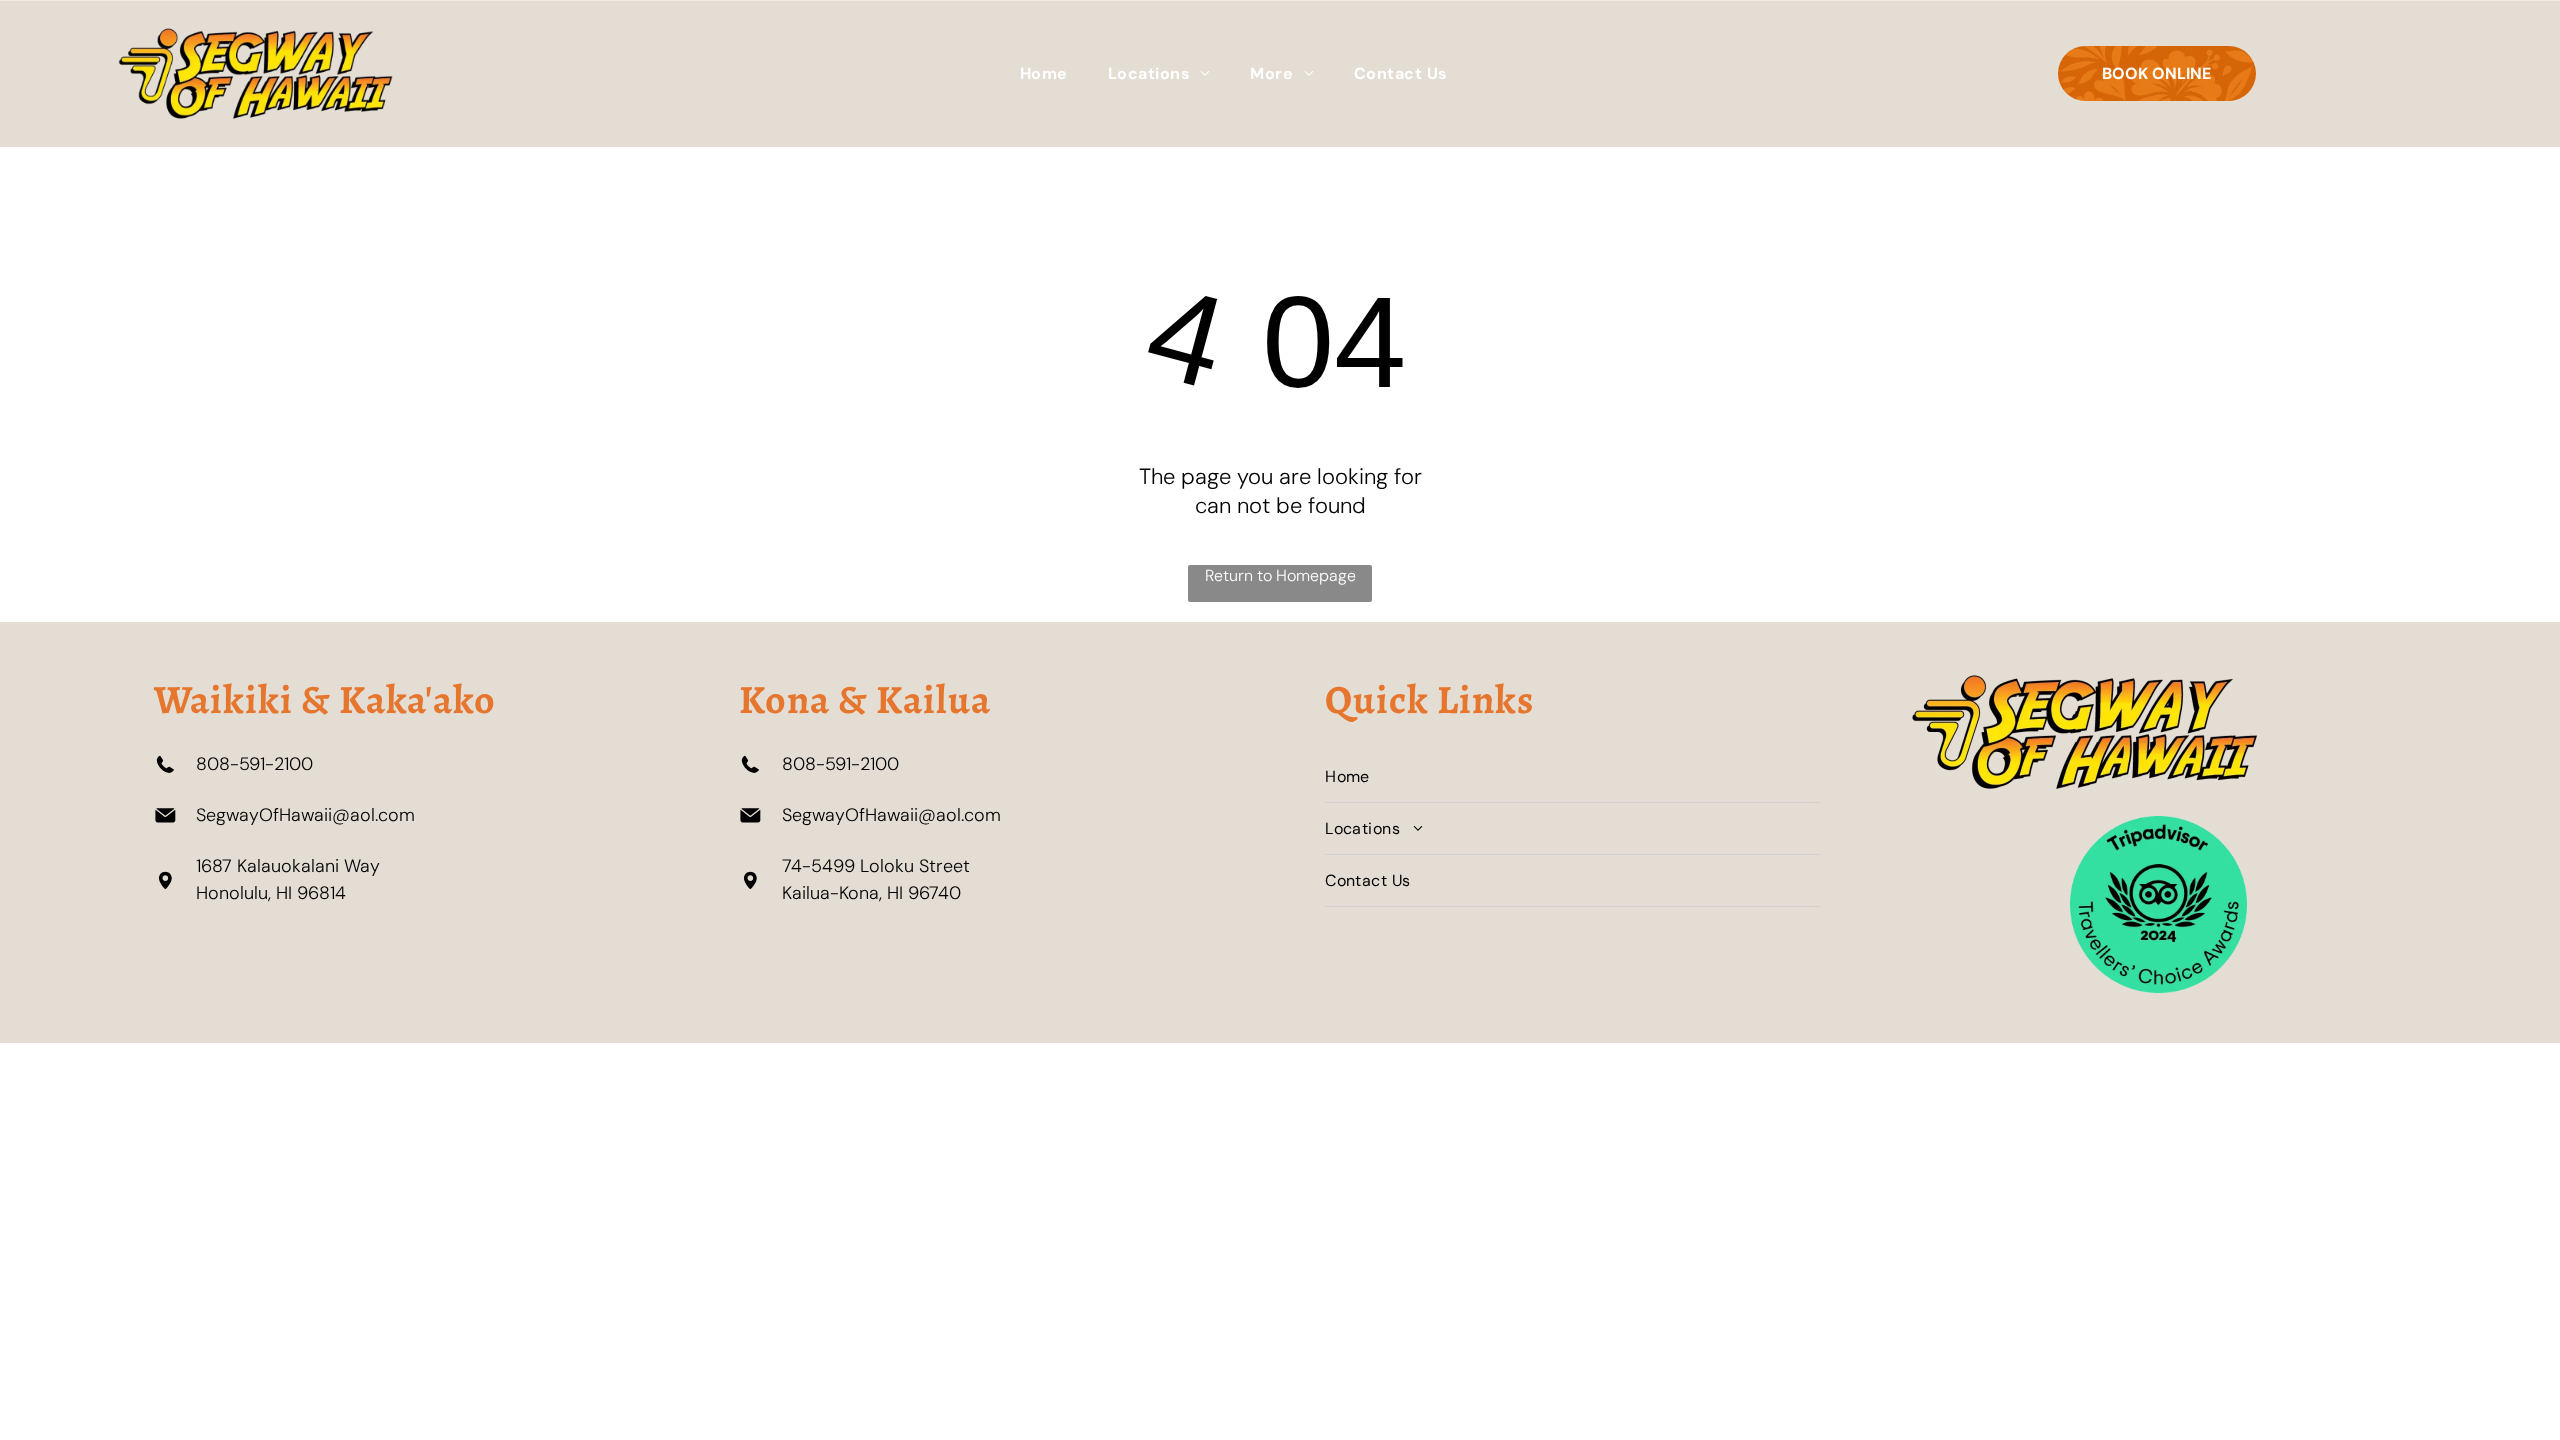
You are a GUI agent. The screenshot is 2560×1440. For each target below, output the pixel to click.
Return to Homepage (1280, 575)
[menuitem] (1044, 73)
